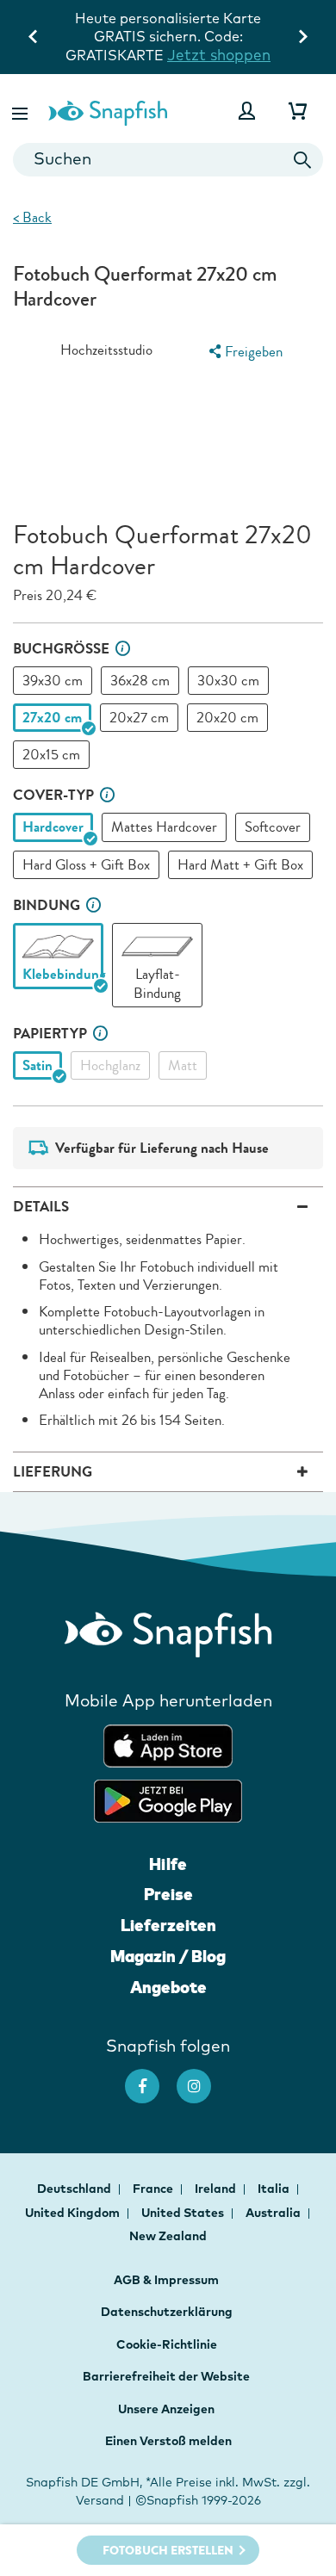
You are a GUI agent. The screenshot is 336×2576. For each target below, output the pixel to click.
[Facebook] (151, 2078)
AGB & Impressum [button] (166, 2280)
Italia (275, 2189)
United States (184, 2213)
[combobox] (168, 160)
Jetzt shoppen (219, 55)
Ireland (217, 2189)
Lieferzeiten (168, 1925)
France (154, 2189)
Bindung (47, 905)
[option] (53, 681)
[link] (58, 947)
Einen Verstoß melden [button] (168, 2441)
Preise (168, 1894)
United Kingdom (74, 2213)
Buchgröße (61, 649)
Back (32, 217)
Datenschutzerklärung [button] (167, 2312)
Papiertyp (50, 1034)
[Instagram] (202, 2078)
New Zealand (168, 2236)
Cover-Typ (53, 795)
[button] (22, 111)
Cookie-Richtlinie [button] (167, 2344)
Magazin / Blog (168, 1956)
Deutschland (75, 2189)
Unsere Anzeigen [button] (166, 2409)
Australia (274, 2213)
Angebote (168, 1987)
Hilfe (168, 1864)
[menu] (243, 352)
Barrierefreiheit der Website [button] (166, 2376)
